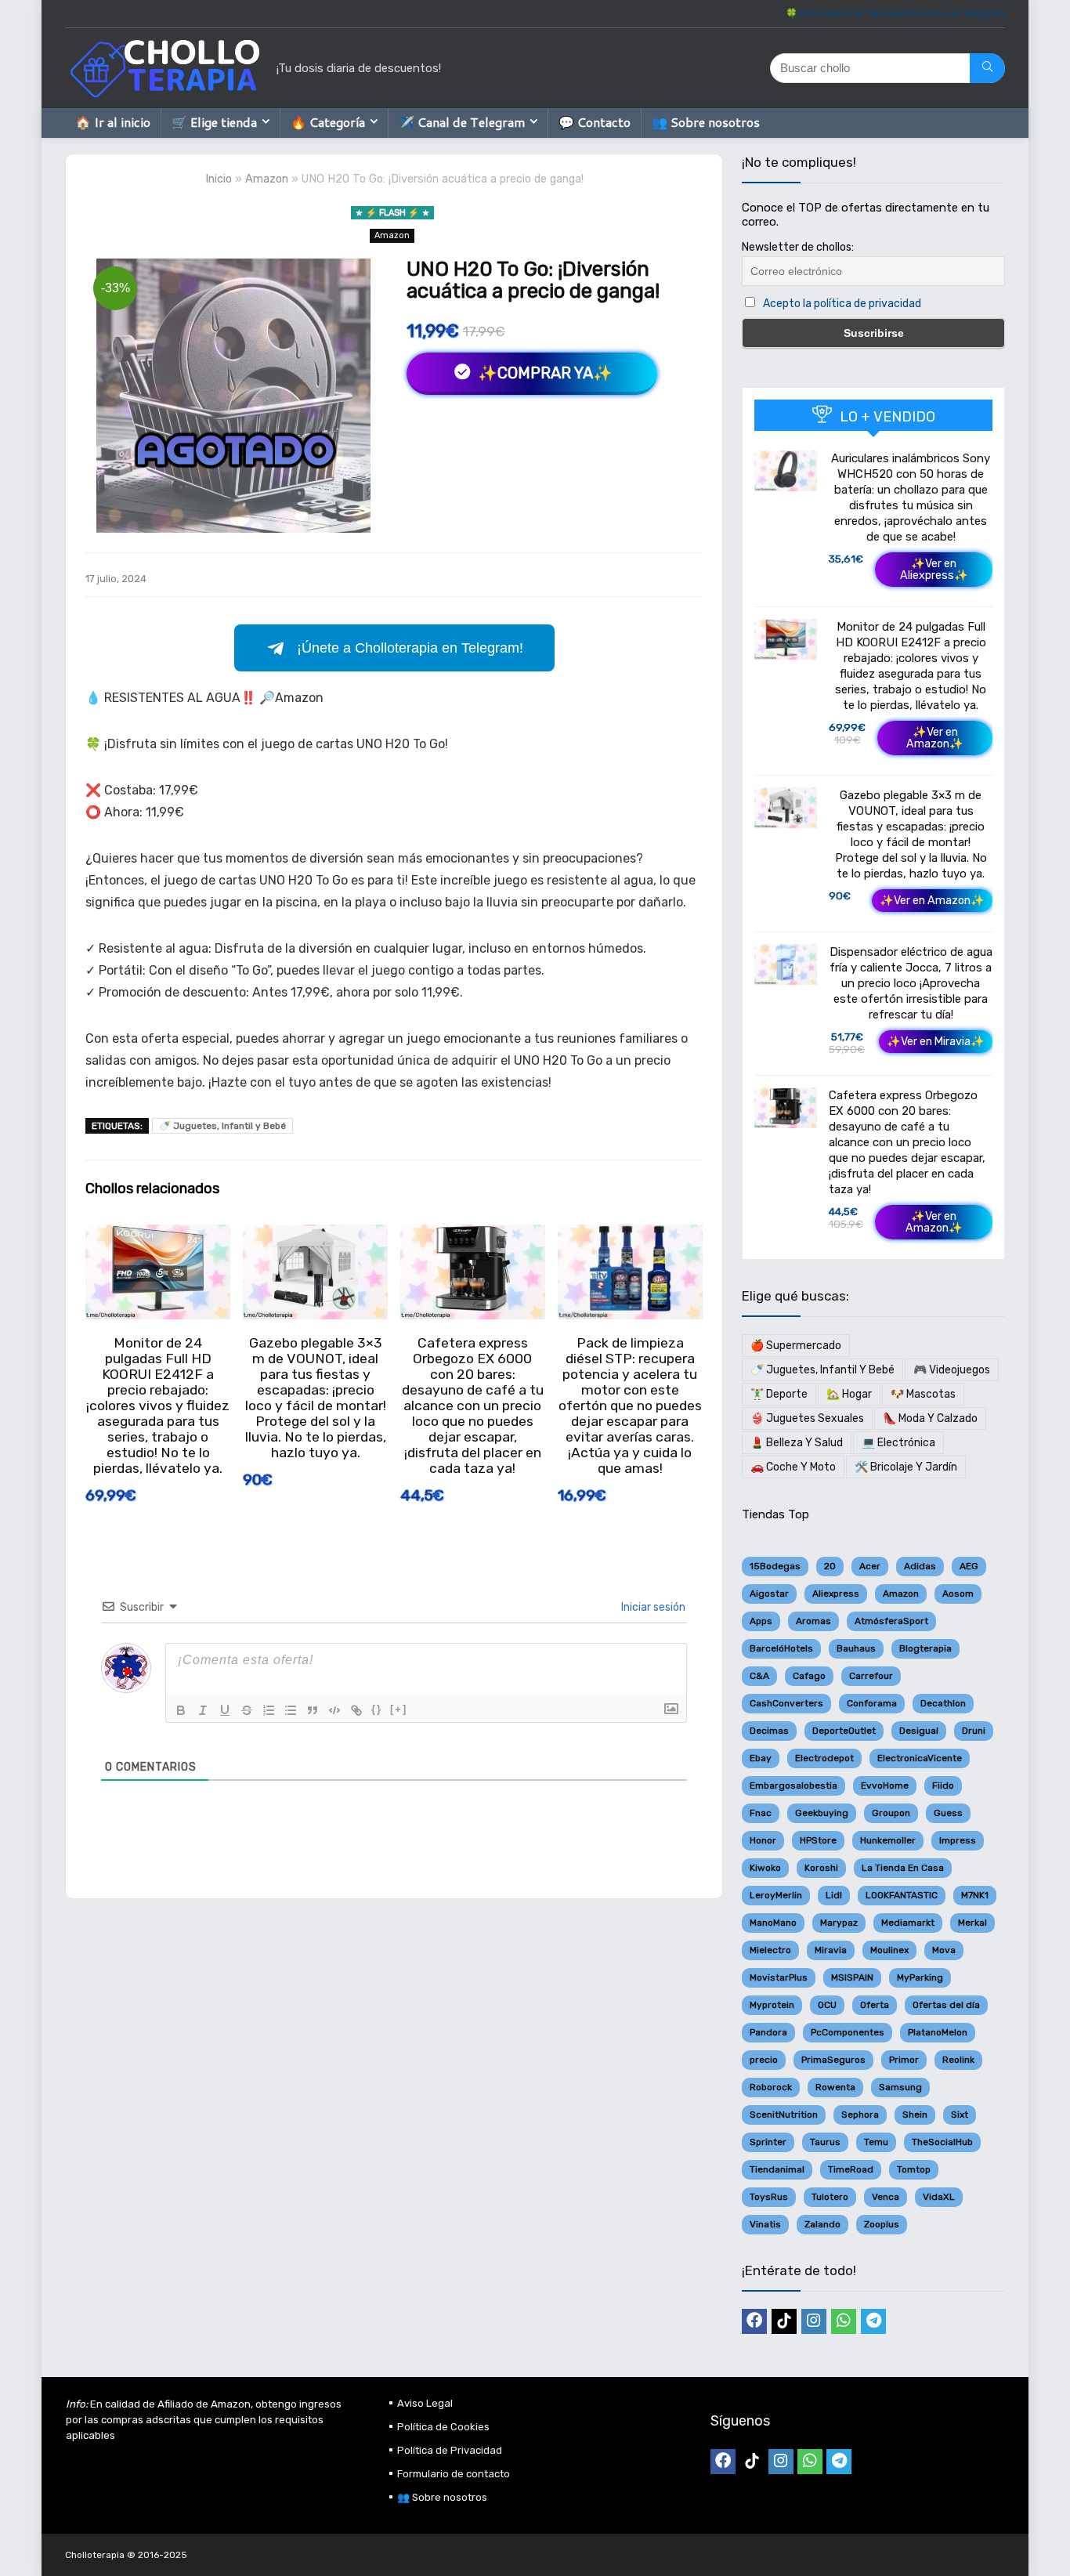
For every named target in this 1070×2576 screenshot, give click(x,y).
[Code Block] (334, 1710)
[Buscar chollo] (987, 68)
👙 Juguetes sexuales (807, 1418)
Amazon (267, 179)
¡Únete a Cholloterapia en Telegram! (410, 648)
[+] (399, 1709)
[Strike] (247, 1710)
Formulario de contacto (454, 2474)
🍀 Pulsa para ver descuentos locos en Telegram (895, 13)
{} (377, 1709)
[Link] (356, 1710)
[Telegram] (873, 2321)
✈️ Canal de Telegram (462, 122)
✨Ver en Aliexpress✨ (934, 570)
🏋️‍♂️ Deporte (779, 1394)
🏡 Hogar (849, 1394)
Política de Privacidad (450, 2450)
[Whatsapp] (844, 2321)
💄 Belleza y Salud (797, 1443)
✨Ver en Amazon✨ (935, 738)
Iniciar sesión (652, 1607)
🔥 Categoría (328, 122)
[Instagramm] (814, 2321)
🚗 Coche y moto (793, 1467)
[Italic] (203, 1710)
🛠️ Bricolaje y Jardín (906, 1467)
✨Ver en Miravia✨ (936, 1042)
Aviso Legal (425, 2403)
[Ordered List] (269, 1710)
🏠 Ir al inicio (113, 122)
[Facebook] (754, 2321)
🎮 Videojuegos (952, 1370)
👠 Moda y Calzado (930, 1418)
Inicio (219, 179)
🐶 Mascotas (923, 1394)
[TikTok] (784, 2321)
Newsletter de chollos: (798, 247)
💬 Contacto (595, 122)
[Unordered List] (291, 1710)
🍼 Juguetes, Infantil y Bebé (222, 1126)
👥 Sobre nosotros (706, 122)
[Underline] (225, 1710)
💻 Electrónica (898, 1443)
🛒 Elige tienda (214, 122)
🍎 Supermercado (796, 1346)
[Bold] (181, 1710)
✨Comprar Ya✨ (543, 373)
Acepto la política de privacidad (842, 304)
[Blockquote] (313, 1710)
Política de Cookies (443, 2427)
